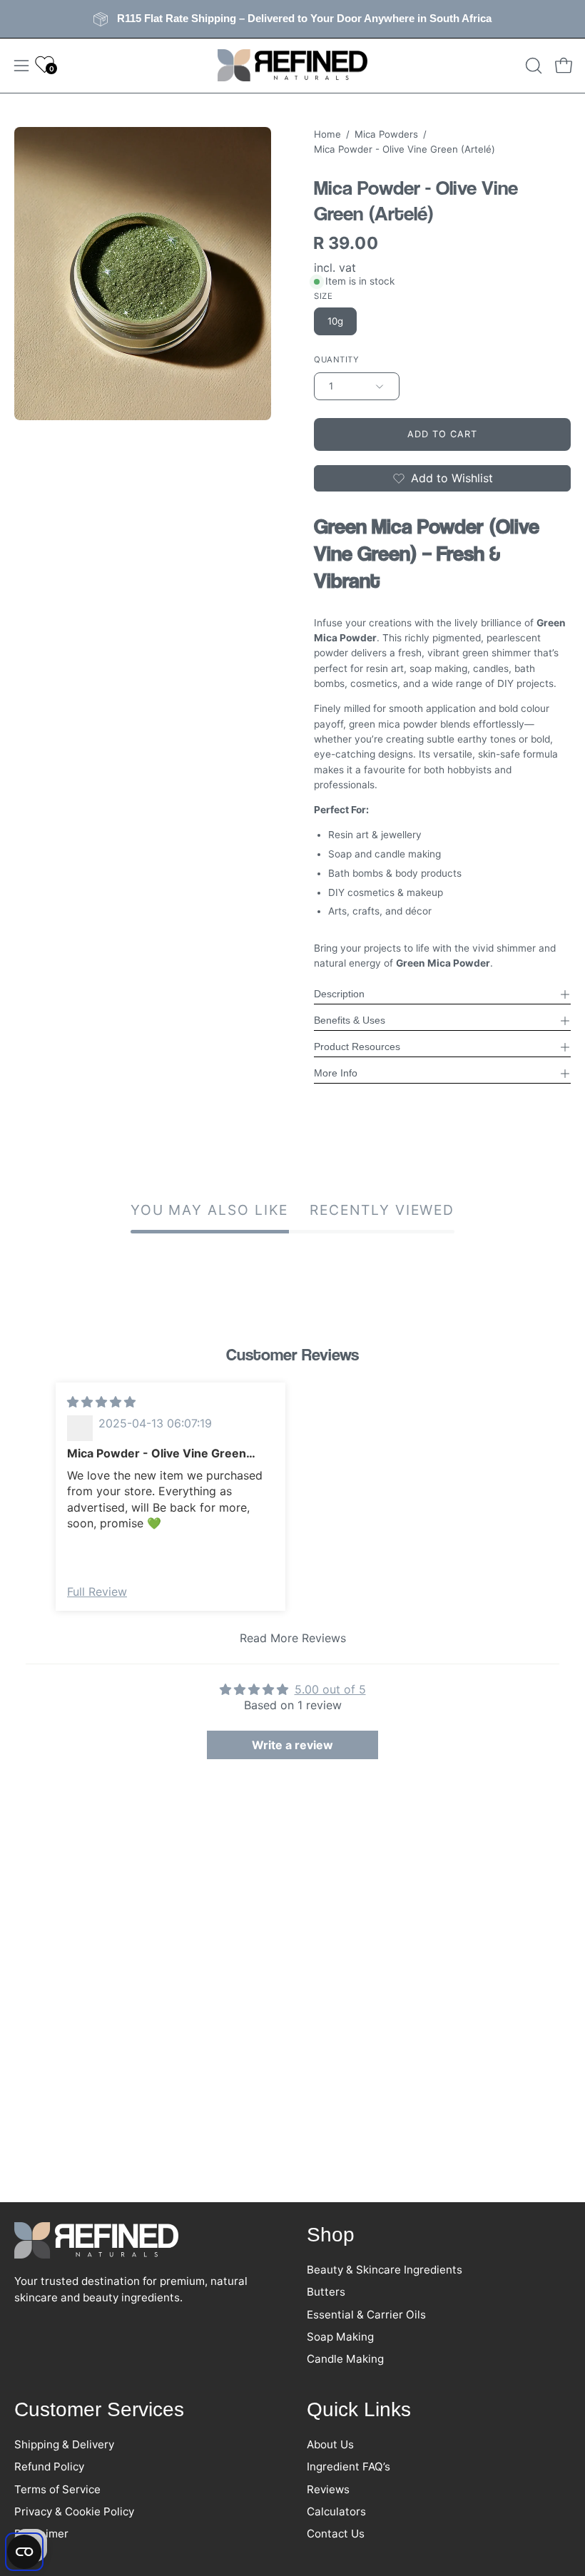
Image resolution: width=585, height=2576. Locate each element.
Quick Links (359, 2409)
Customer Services (99, 2409)
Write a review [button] (292, 1745)
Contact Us (336, 2534)
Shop (331, 2235)
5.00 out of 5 (330, 1689)
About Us (330, 2444)
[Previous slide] (35, 1518)
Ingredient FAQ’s (349, 2466)
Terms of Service (57, 2489)
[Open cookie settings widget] (24, 2552)
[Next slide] (550, 1518)
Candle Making (345, 2359)
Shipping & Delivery (64, 2444)
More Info (336, 1073)
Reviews (328, 2489)
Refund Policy (49, 2466)
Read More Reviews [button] (293, 1638)
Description (339, 994)
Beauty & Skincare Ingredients (385, 2270)
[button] (532, 66)
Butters (326, 2292)
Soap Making (340, 2337)
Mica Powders (386, 134)
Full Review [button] (97, 1592)
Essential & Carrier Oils (366, 2315)
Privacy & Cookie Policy (74, 2511)
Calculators (336, 2511)
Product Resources (357, 1047)
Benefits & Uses (350, 1020)
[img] (101, 1402)
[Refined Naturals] (292, 66)
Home (327, 134)
